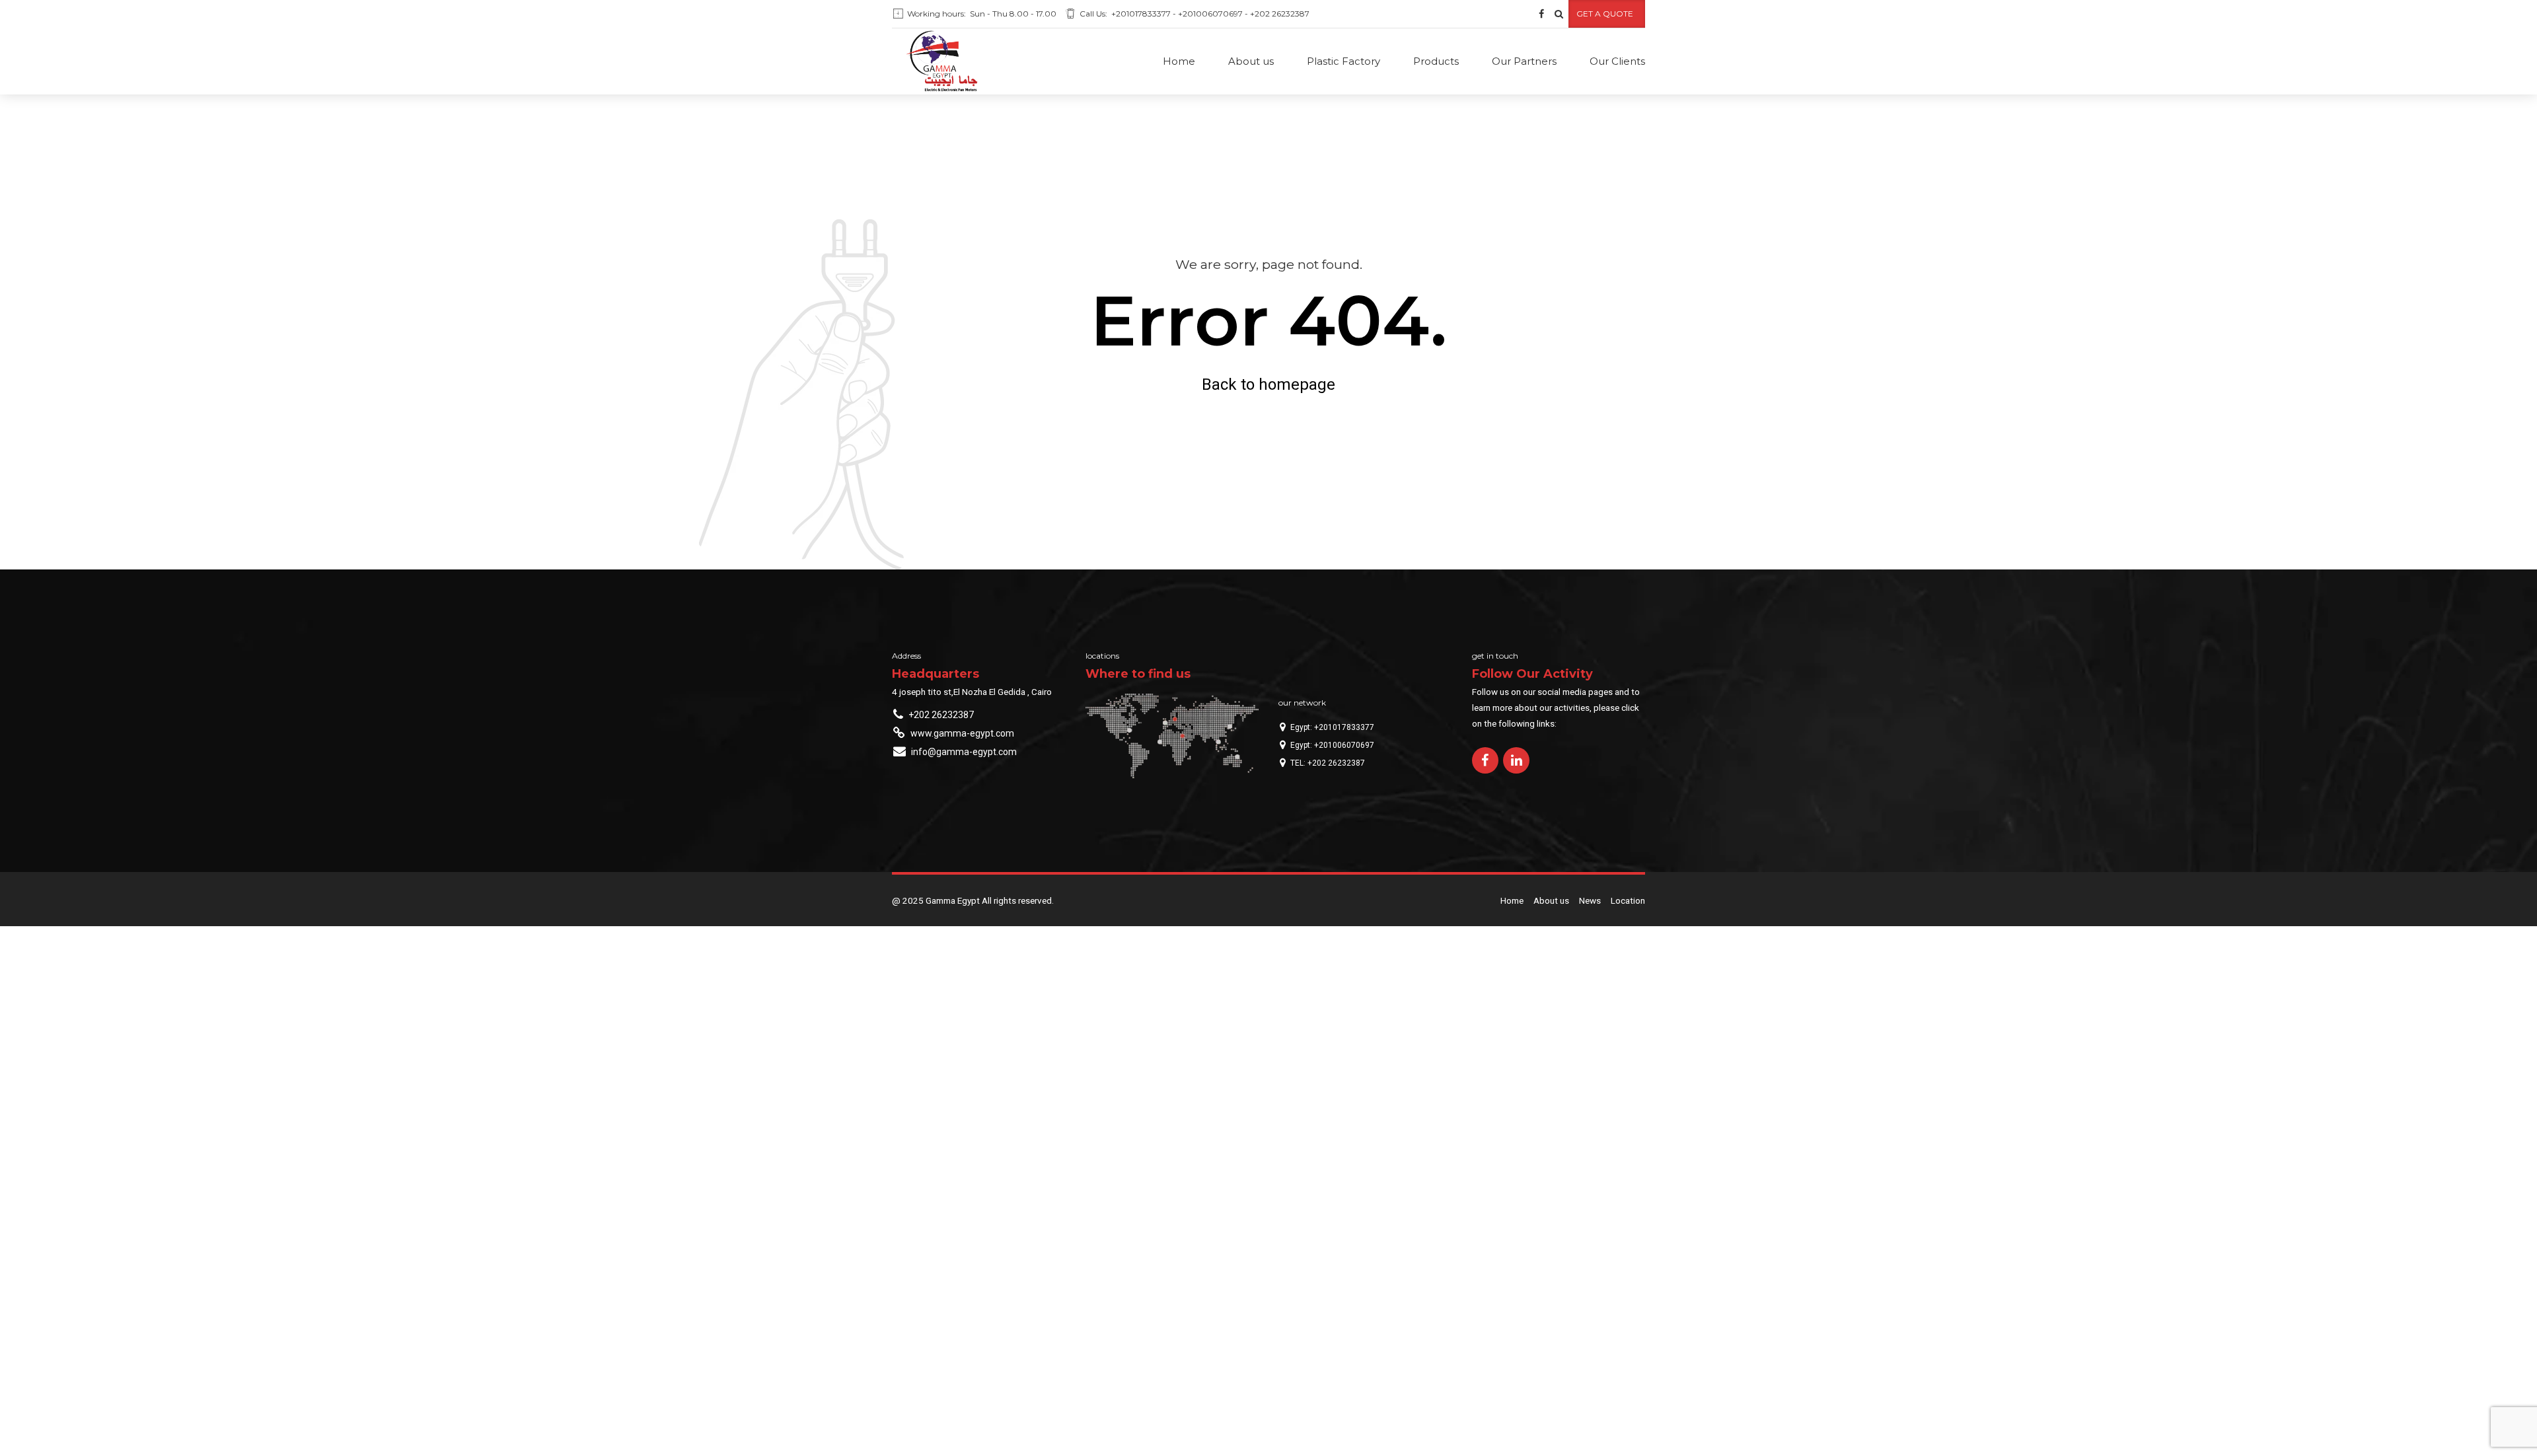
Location (1628, 900)
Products (1436, 61)
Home (1179, 61)
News (1590, 900)
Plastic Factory (1343, 61)
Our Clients (1617, 61)
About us (1251, 61)
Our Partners (1524, 61)
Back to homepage (1268, 384)
